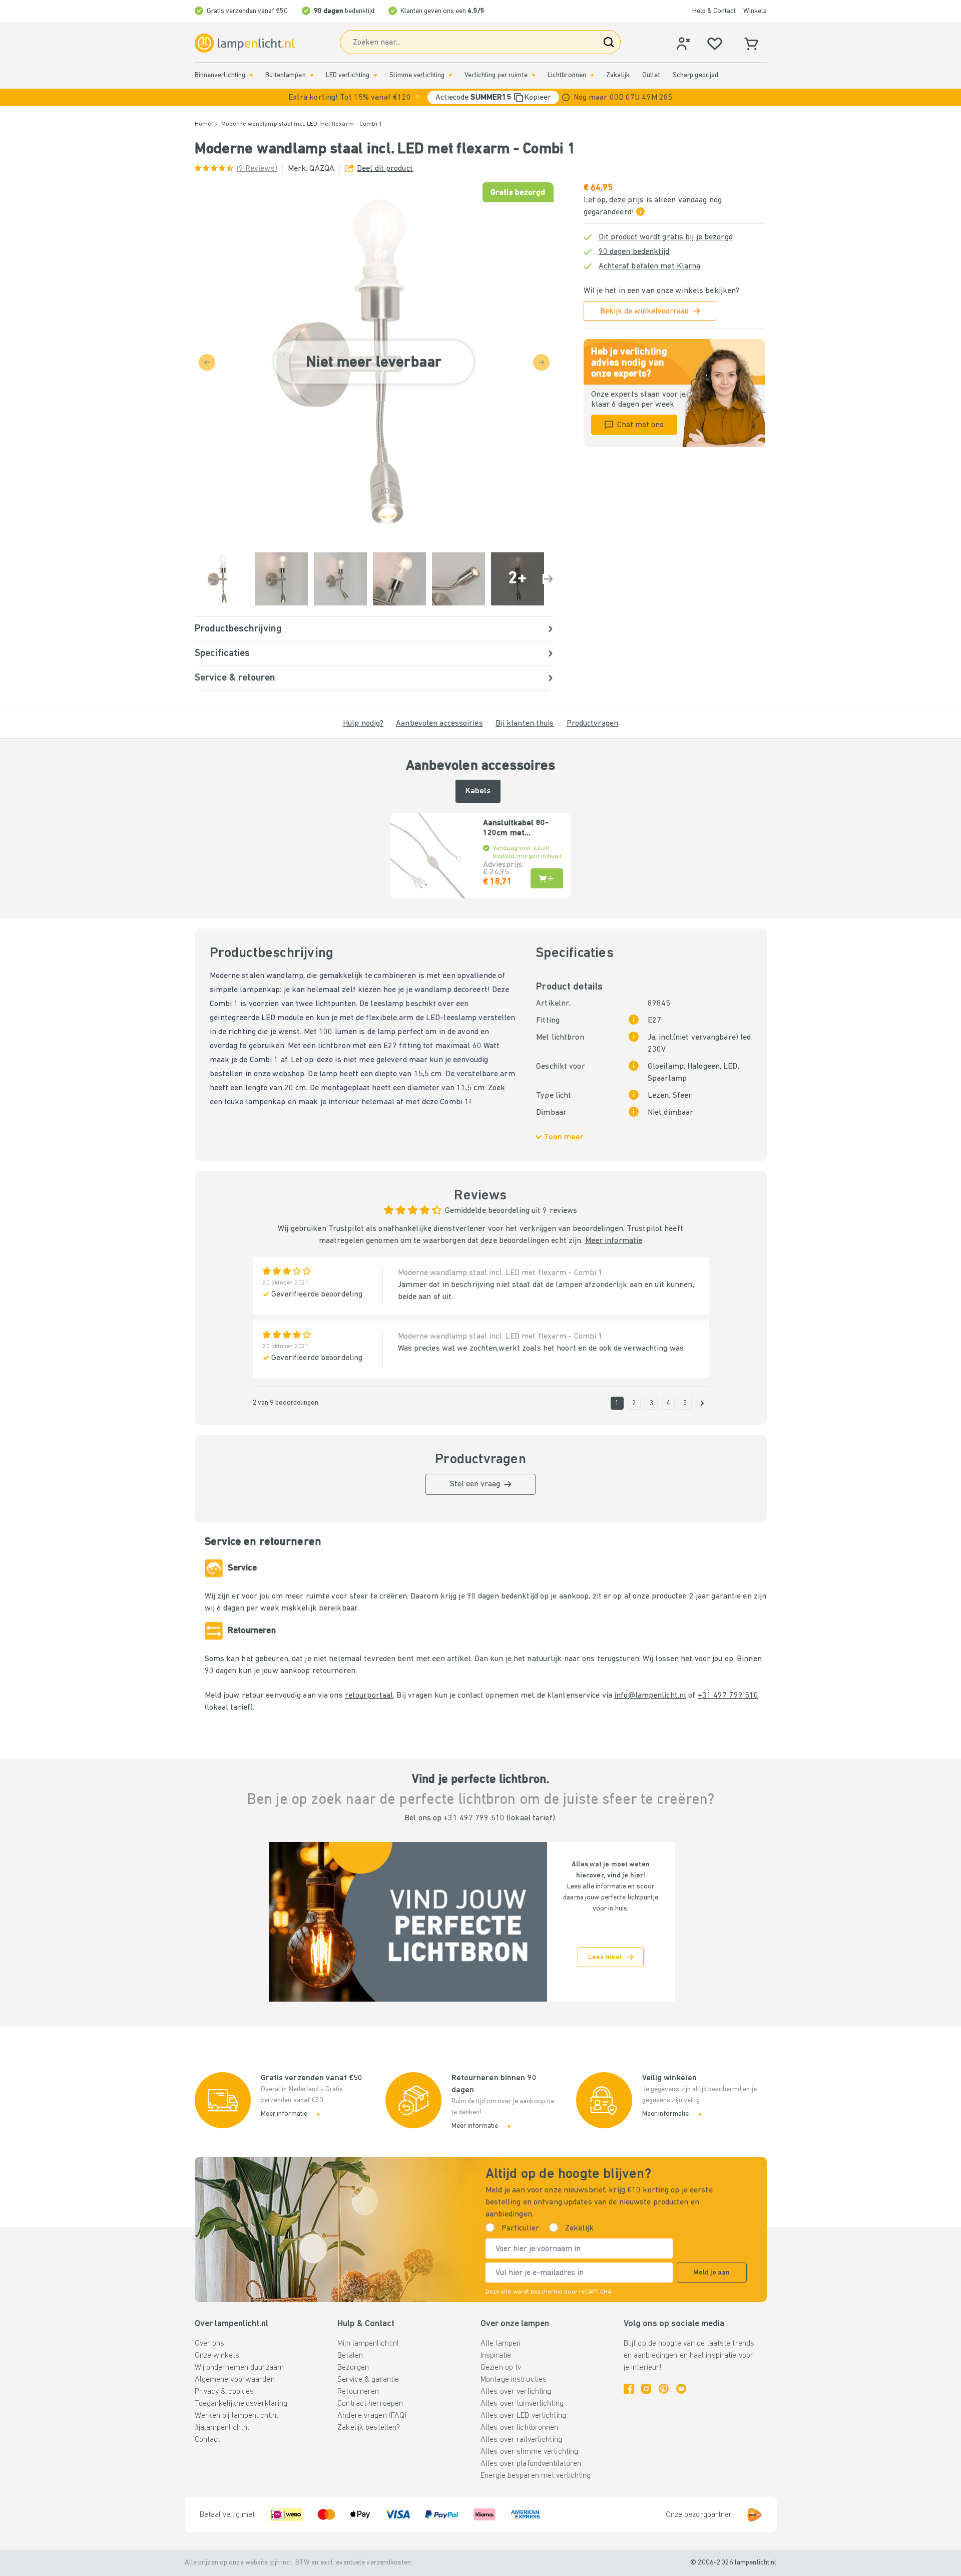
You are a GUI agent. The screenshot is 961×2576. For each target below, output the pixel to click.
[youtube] (681, 2389)
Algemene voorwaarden (235, 2380)
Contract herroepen (370, 2404)
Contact (208, 2440)
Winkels (755, 11)
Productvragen (592, 724)
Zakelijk (618, 75)
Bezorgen (353, 2368)
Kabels (478, 791)
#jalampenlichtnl (222, 2428)
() (257, 169)
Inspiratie (496, 2356)
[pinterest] (664, 2389)
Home (203, 124)
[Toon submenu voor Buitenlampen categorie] (312, 75)
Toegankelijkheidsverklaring (241, 2404)
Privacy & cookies (224, 2392)
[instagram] (646, 2389)
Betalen (350, 2356)
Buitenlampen (285, 75)
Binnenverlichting (220, 75)
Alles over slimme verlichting (529, 2452)
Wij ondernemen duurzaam (239, 2368)
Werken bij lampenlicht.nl (237, 2416)
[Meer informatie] (566, 97)
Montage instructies (514, 2380)
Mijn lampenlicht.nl (368, 2344)
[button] (480, 97)
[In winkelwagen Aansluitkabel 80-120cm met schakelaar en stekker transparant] (547, 878)
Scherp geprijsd (696, 75)
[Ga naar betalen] (548, 579)
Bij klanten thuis (525, 724)
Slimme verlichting (417, 75)
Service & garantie (368, 2380)
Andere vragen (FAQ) (372, 2416)
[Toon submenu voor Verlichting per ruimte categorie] (534, 75)
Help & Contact (714, 11)
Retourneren (358, 2392)
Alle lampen (501, 2344)
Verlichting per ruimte (496, 75)
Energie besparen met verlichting (536, 2476)
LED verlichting (348, 75)
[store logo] (245, 43)
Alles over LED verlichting (523, 2416)
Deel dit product (385, 169)
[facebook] (629, 2389)
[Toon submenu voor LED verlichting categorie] (375, 75)
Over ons (210, 2344)
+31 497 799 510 (728, 1696)
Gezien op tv (501, 2368)
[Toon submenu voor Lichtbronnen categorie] (592, 75)
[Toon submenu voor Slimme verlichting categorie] (450, 75)
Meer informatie (614, 1241)
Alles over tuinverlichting (522, 2404)
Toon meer (564, 1137)
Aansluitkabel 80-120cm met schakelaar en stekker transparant (520, 829)
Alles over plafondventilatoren (531, 2464)
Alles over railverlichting (521, 2440)
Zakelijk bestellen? (369, 2428)
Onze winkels (217, 2356)
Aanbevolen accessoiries (439, 724)
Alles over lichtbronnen (520, 2428)
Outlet (651, 75)
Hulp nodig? (363, 724)
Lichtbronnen (567, 75)
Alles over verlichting (516, 2392)
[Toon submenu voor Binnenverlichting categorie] (251, 75)
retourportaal (369, 1696)
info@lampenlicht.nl (650, 1696)
